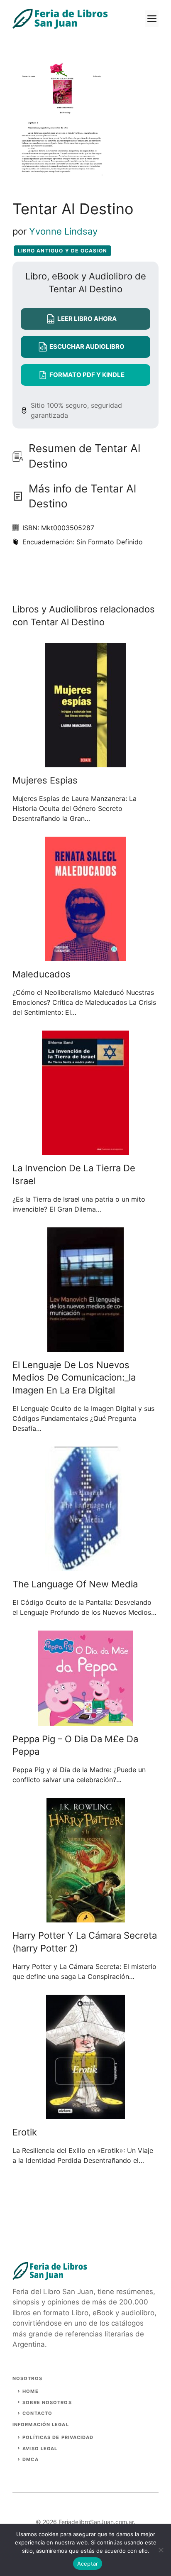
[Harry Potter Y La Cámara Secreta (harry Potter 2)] (86, 1917)
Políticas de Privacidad (58, 2437)
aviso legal (40, 2449)
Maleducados (42, 974)
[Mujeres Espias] (86, 762)
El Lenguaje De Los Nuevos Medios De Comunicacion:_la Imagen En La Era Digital (74, 1378)
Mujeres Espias (45, 780)
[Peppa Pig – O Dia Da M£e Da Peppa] (86, 1721)
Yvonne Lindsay (63, 231)
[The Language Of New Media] (86, 1566)
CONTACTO (37, 2413)
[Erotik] (85, 2114)
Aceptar (88, 2564)
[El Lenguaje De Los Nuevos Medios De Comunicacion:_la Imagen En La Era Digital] (85, 1347)
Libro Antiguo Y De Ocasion (62, 251)
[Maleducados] (86, 956)
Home (30, 2391)
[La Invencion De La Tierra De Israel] (85, 1150)
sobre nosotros (47, 2402)
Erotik (25, 2132)
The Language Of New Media (75, 1584)
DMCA (30, 2459)
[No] (161, 2550)
